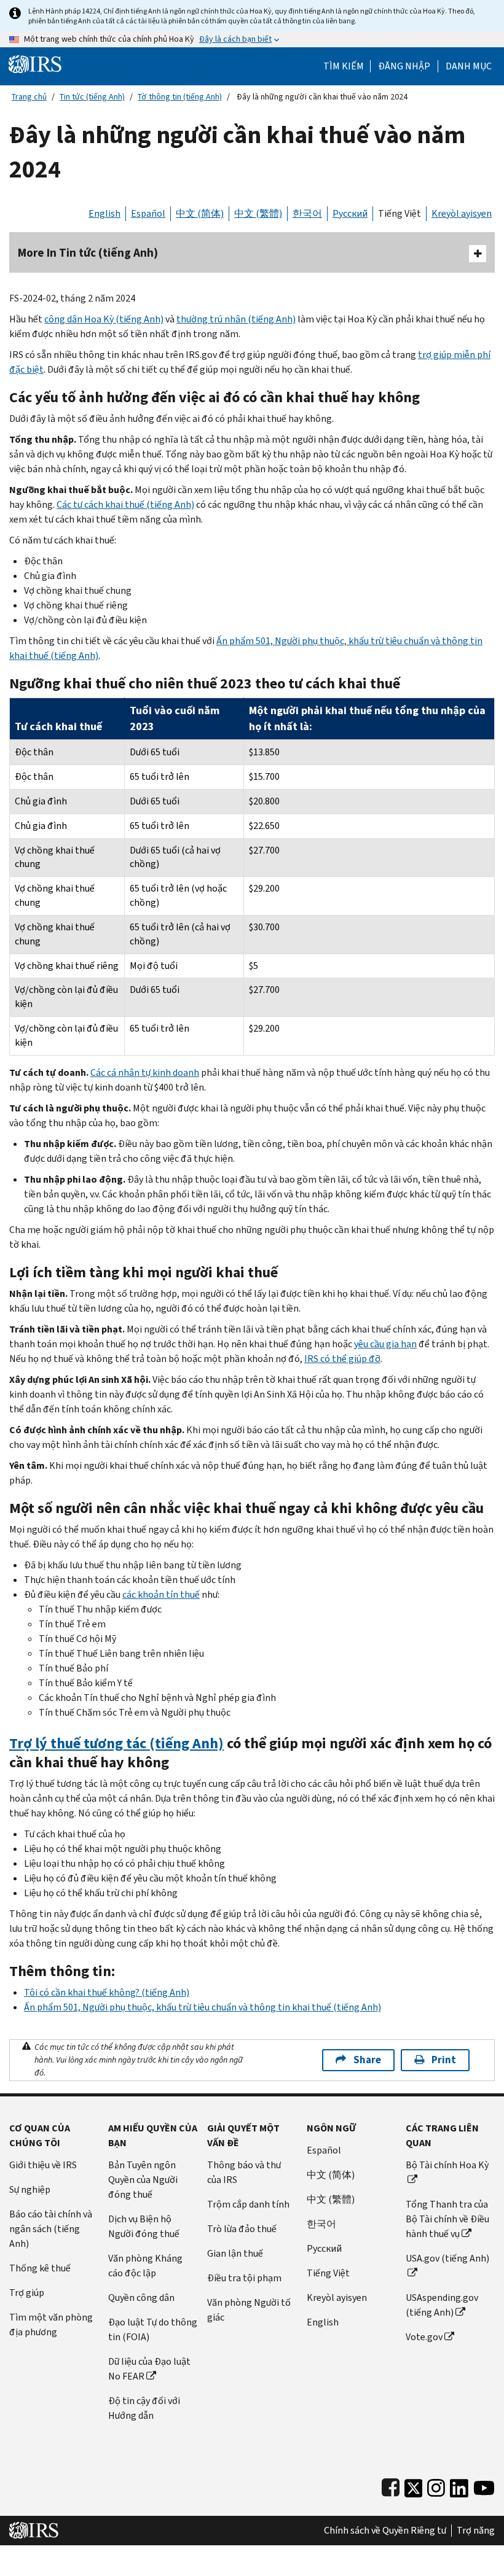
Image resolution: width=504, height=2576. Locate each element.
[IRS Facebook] (391, 2485)
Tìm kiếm (344, 66)
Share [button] (367, 2060)
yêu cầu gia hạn (385, 1344)
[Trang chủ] (35, 64)
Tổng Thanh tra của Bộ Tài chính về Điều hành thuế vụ (447, 2219)
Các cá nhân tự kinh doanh (145, 1072)
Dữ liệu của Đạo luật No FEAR (149, 2369)
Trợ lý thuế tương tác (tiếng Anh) (116, 1743)
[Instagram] (436, 2485)
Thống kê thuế (40, 2268)
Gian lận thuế (235, 2253)
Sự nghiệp (30, 2189)
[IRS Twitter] (414, 2485)
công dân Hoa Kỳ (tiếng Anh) (104, 319)
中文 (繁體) (258, 213)
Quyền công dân (141, 2298)
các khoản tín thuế (161, 1594)
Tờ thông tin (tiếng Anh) (180, 97)
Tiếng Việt (400, 213)
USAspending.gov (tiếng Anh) (442, 2305)
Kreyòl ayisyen (462, 213)
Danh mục (469, 66)
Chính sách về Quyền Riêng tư (385, 2531)
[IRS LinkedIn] (459, 2485)
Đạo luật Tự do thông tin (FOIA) (153, 2329)
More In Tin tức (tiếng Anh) (88, 253)
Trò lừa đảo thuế (242, 2229)
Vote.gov (424, 2337)
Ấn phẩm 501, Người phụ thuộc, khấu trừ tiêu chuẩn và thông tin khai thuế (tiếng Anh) (203, 2007)
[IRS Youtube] (484, 2485)
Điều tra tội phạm (244, 2278)
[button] (404, 66)
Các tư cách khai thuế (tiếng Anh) (125, 504)
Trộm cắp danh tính (248, 2204)
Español (148, 213)
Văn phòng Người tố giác (249, 2310)
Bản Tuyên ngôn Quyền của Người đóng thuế (143, 2180)
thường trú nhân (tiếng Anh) (236, 319)
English (104, 213)
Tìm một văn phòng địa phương (51, 2325)
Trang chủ (29, 97)
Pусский (324, 2248)
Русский (350, 213)
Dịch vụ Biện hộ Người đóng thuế (144, 2226)
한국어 (307, 213)
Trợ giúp (27, 2293)
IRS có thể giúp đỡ (342, 1359)
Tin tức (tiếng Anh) (92, 97)
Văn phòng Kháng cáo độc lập (145, 2266)
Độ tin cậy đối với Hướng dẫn (144, 2408)
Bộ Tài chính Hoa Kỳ (447, 2165)
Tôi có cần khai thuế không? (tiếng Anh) (107, 1992)
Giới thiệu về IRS (43, 2165)
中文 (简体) (200, 213)
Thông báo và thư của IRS (244, 2172)
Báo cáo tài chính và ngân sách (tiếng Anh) (51, 2229)
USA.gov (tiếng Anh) (447, 2258)
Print (444, 2060)
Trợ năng (476, 2531)
